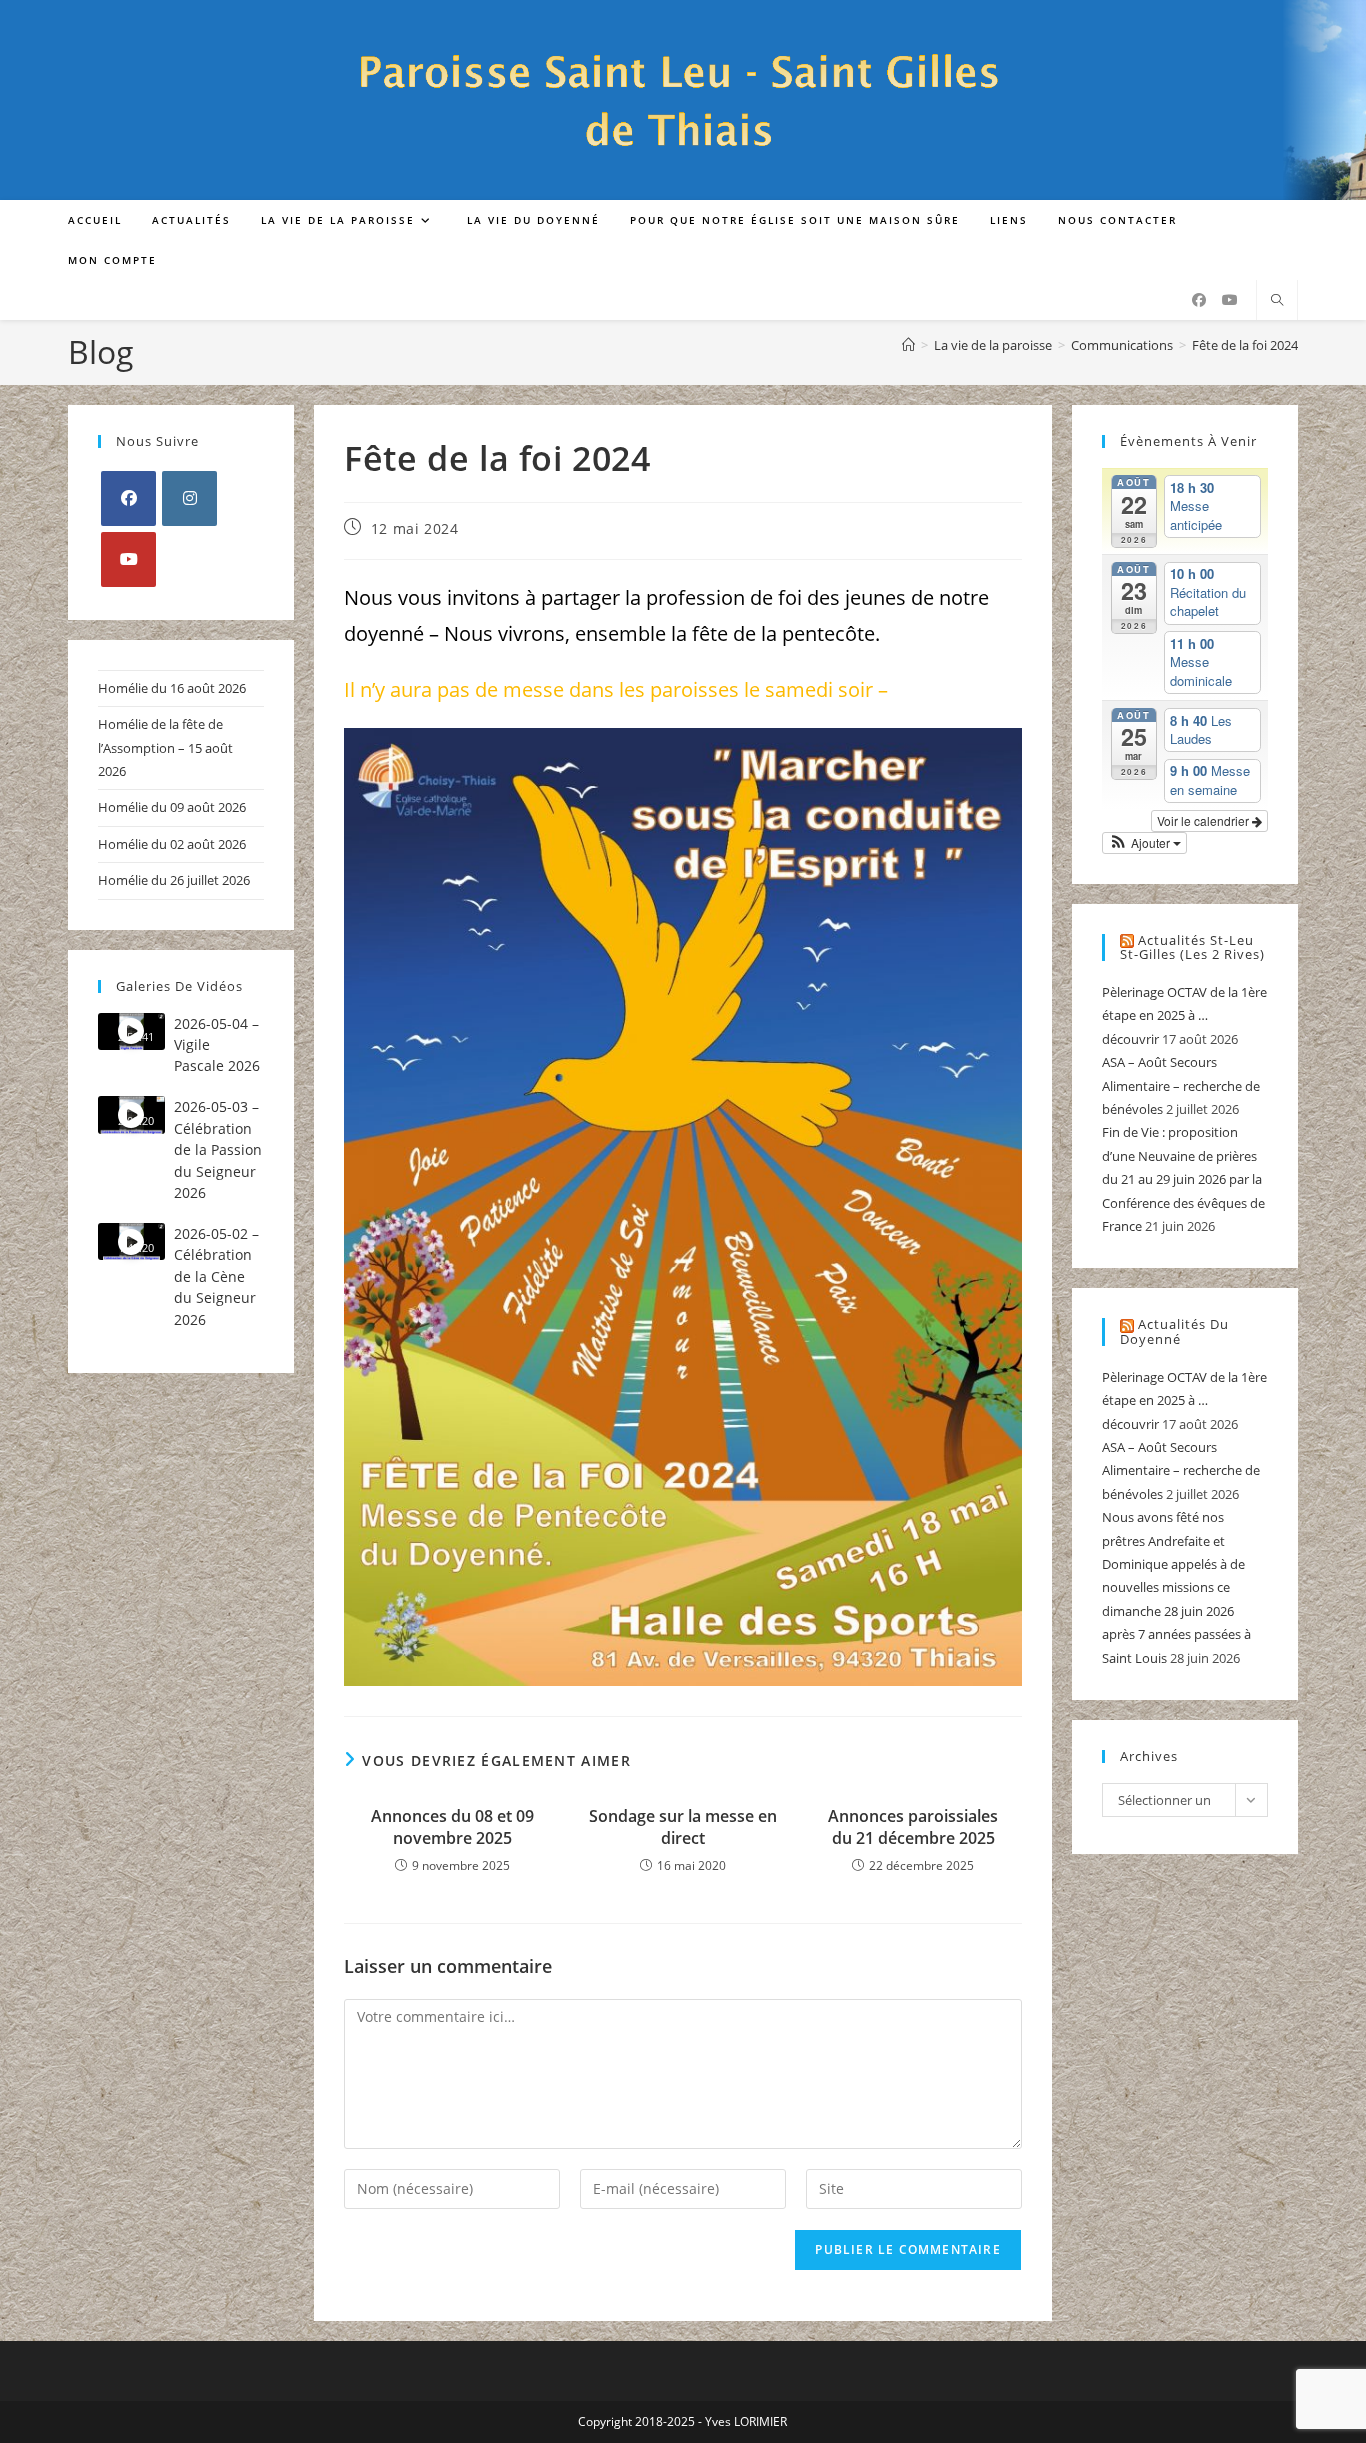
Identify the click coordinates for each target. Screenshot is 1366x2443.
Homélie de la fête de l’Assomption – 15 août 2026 (165, 747)
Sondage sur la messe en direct (683, 1827)
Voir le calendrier (1204, 820)
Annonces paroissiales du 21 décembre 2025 (913, 1827)
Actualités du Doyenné (1174, 1331)
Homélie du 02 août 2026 (172, 844)
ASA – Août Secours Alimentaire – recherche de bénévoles (1181, 1085)
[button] (1145, 843)
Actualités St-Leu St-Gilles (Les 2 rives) (1192, 947)
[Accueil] (908, 345)
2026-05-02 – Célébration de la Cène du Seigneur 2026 (216, 1276)
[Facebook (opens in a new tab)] (1199, 300)
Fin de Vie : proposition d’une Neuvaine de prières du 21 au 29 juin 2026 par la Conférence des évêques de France (1183, 1179)
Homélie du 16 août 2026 (172, 688)
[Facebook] (128, 498)
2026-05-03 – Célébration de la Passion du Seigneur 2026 (218, 1149)
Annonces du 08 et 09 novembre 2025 (452, 1827)
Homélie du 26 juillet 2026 (174, 880)
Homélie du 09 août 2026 (172, 807)
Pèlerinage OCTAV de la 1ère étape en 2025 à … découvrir (1184, 1015)
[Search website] (1277, 301)
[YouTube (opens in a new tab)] (1230, 300)
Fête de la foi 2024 (1245, 345)
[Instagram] (189, 498)
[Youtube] (128, 559)
